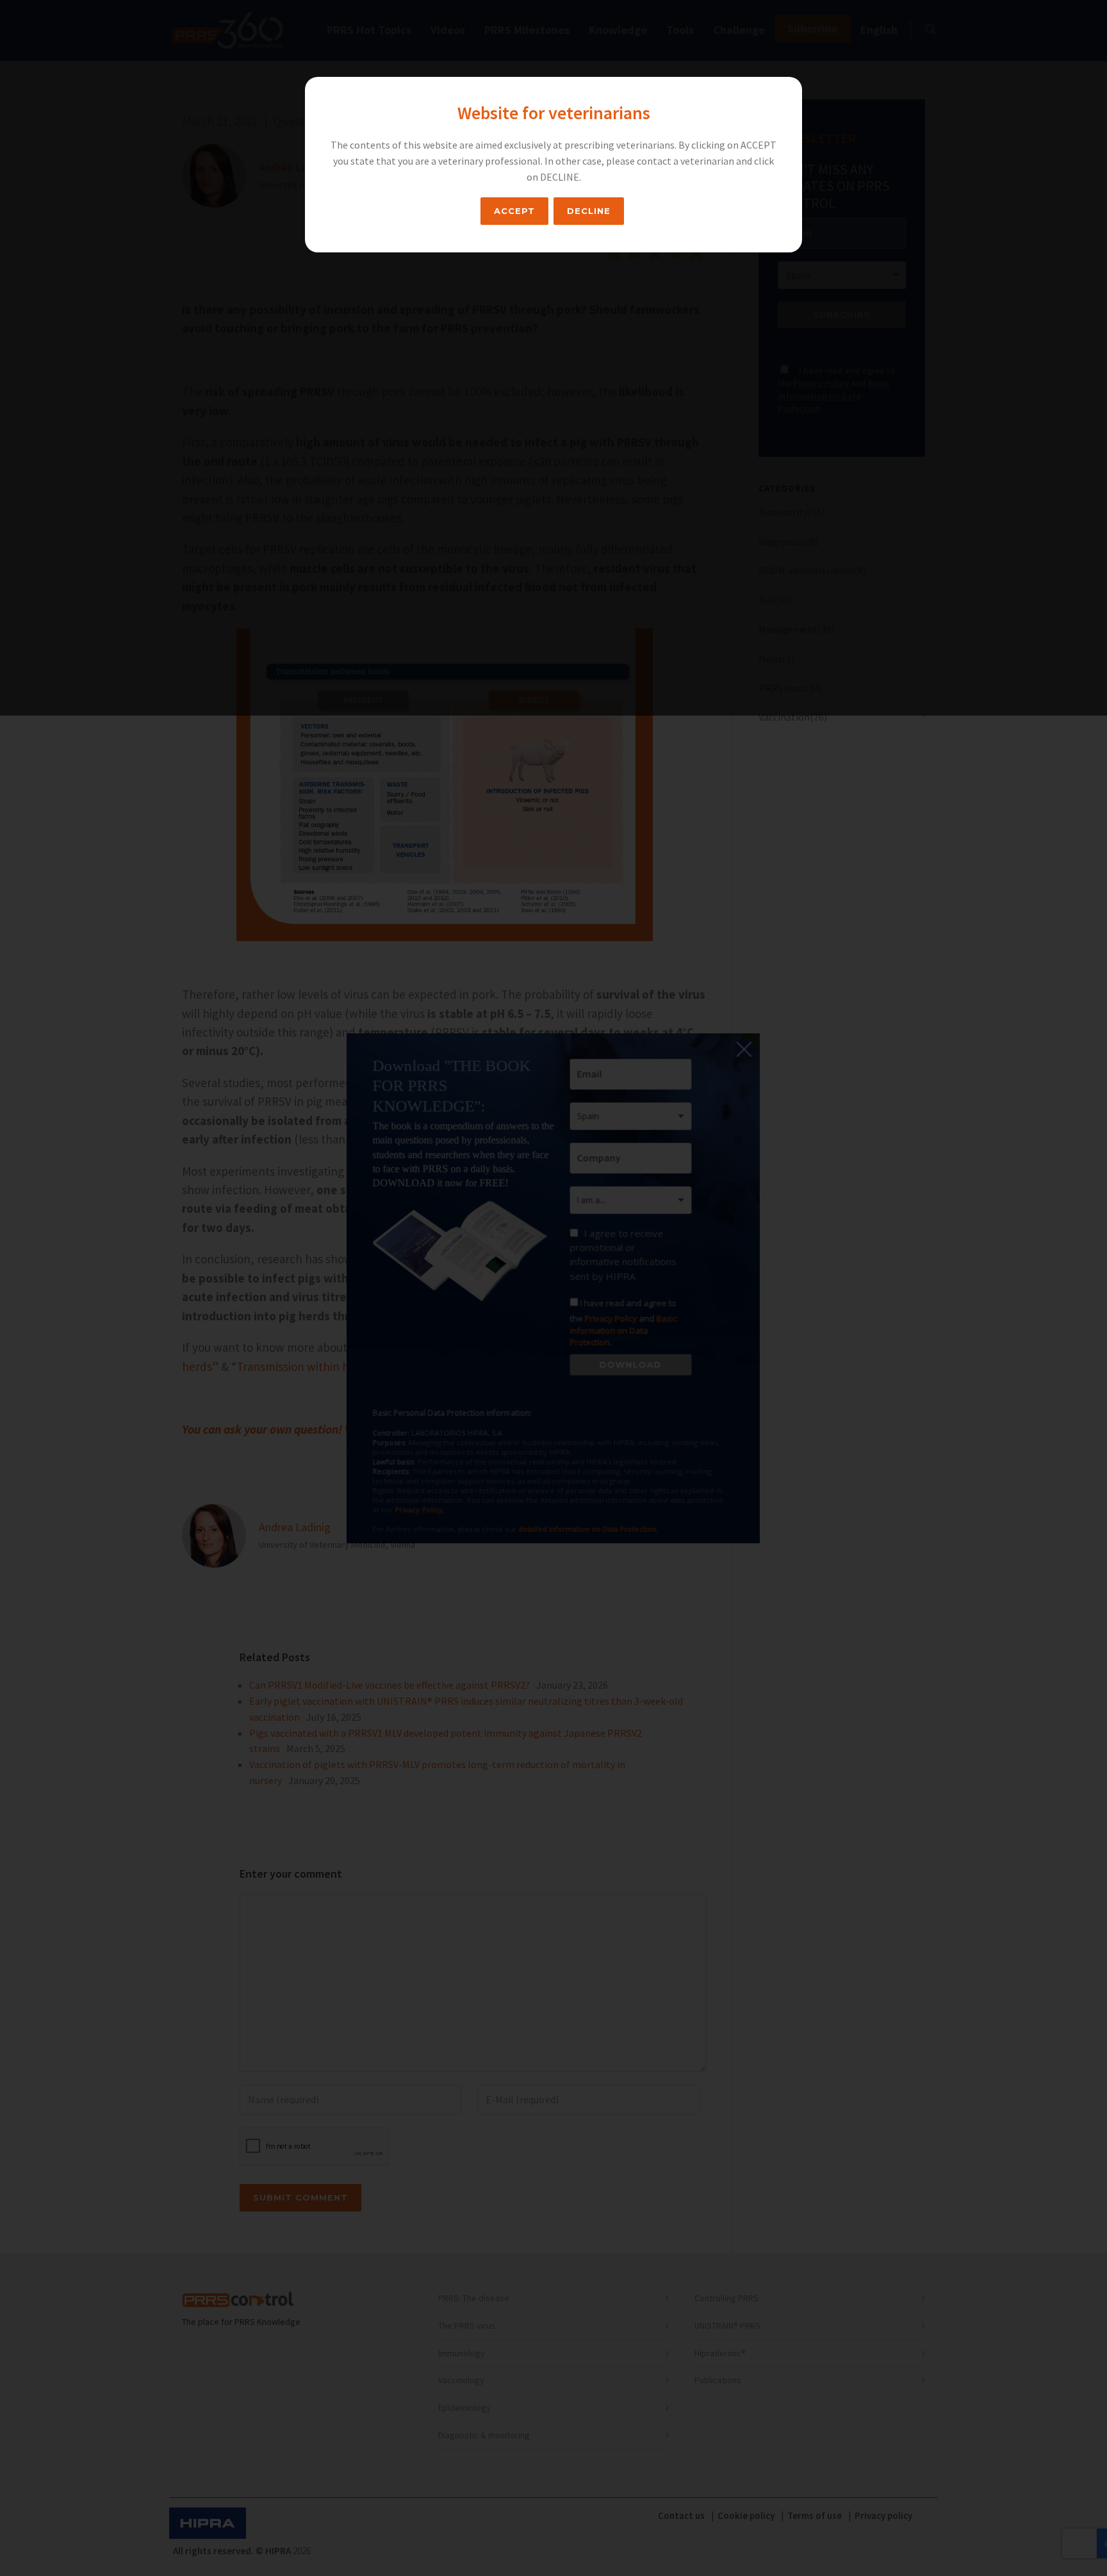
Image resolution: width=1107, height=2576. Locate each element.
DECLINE (589, 211)
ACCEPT (514, 211)
